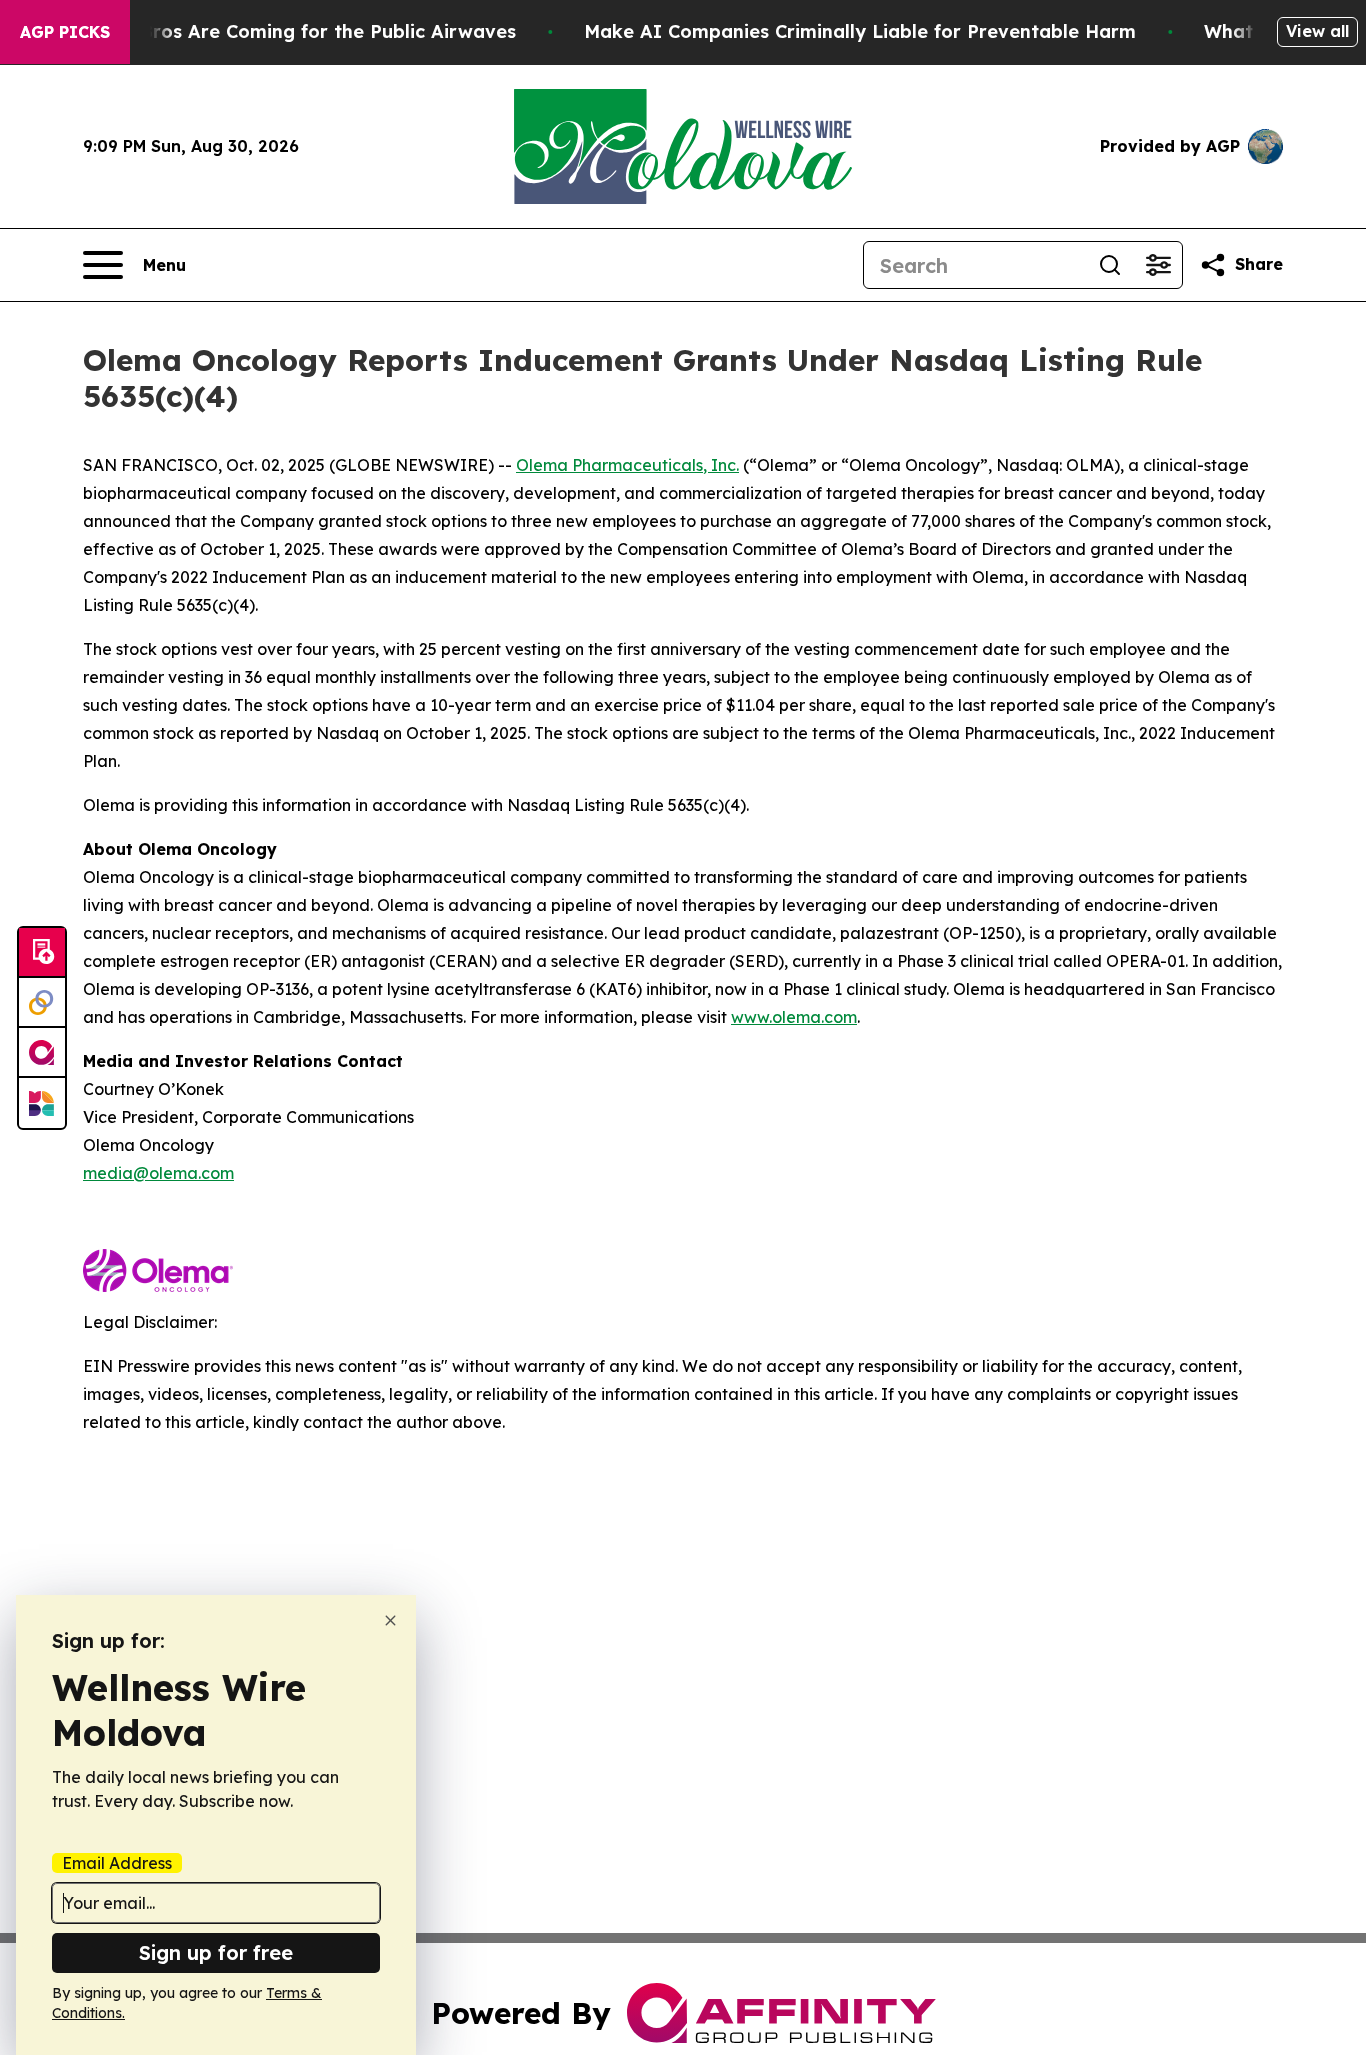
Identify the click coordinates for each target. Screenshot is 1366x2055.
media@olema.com (158, 1173)
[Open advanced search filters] (1158, 265)
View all (1317, 31)
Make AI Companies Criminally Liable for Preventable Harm (860, 31)
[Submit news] (42, 953)
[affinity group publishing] (42, 1053)
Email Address (117, 1863)
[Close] (390, 1620)
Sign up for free (216, 1952)
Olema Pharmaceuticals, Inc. (627, 465)
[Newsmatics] (42, 1103)
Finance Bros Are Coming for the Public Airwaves (289, 31)
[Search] (1110, 265)
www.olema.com (794, 1017)
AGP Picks (65, 32)
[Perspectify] (42, 1003)
